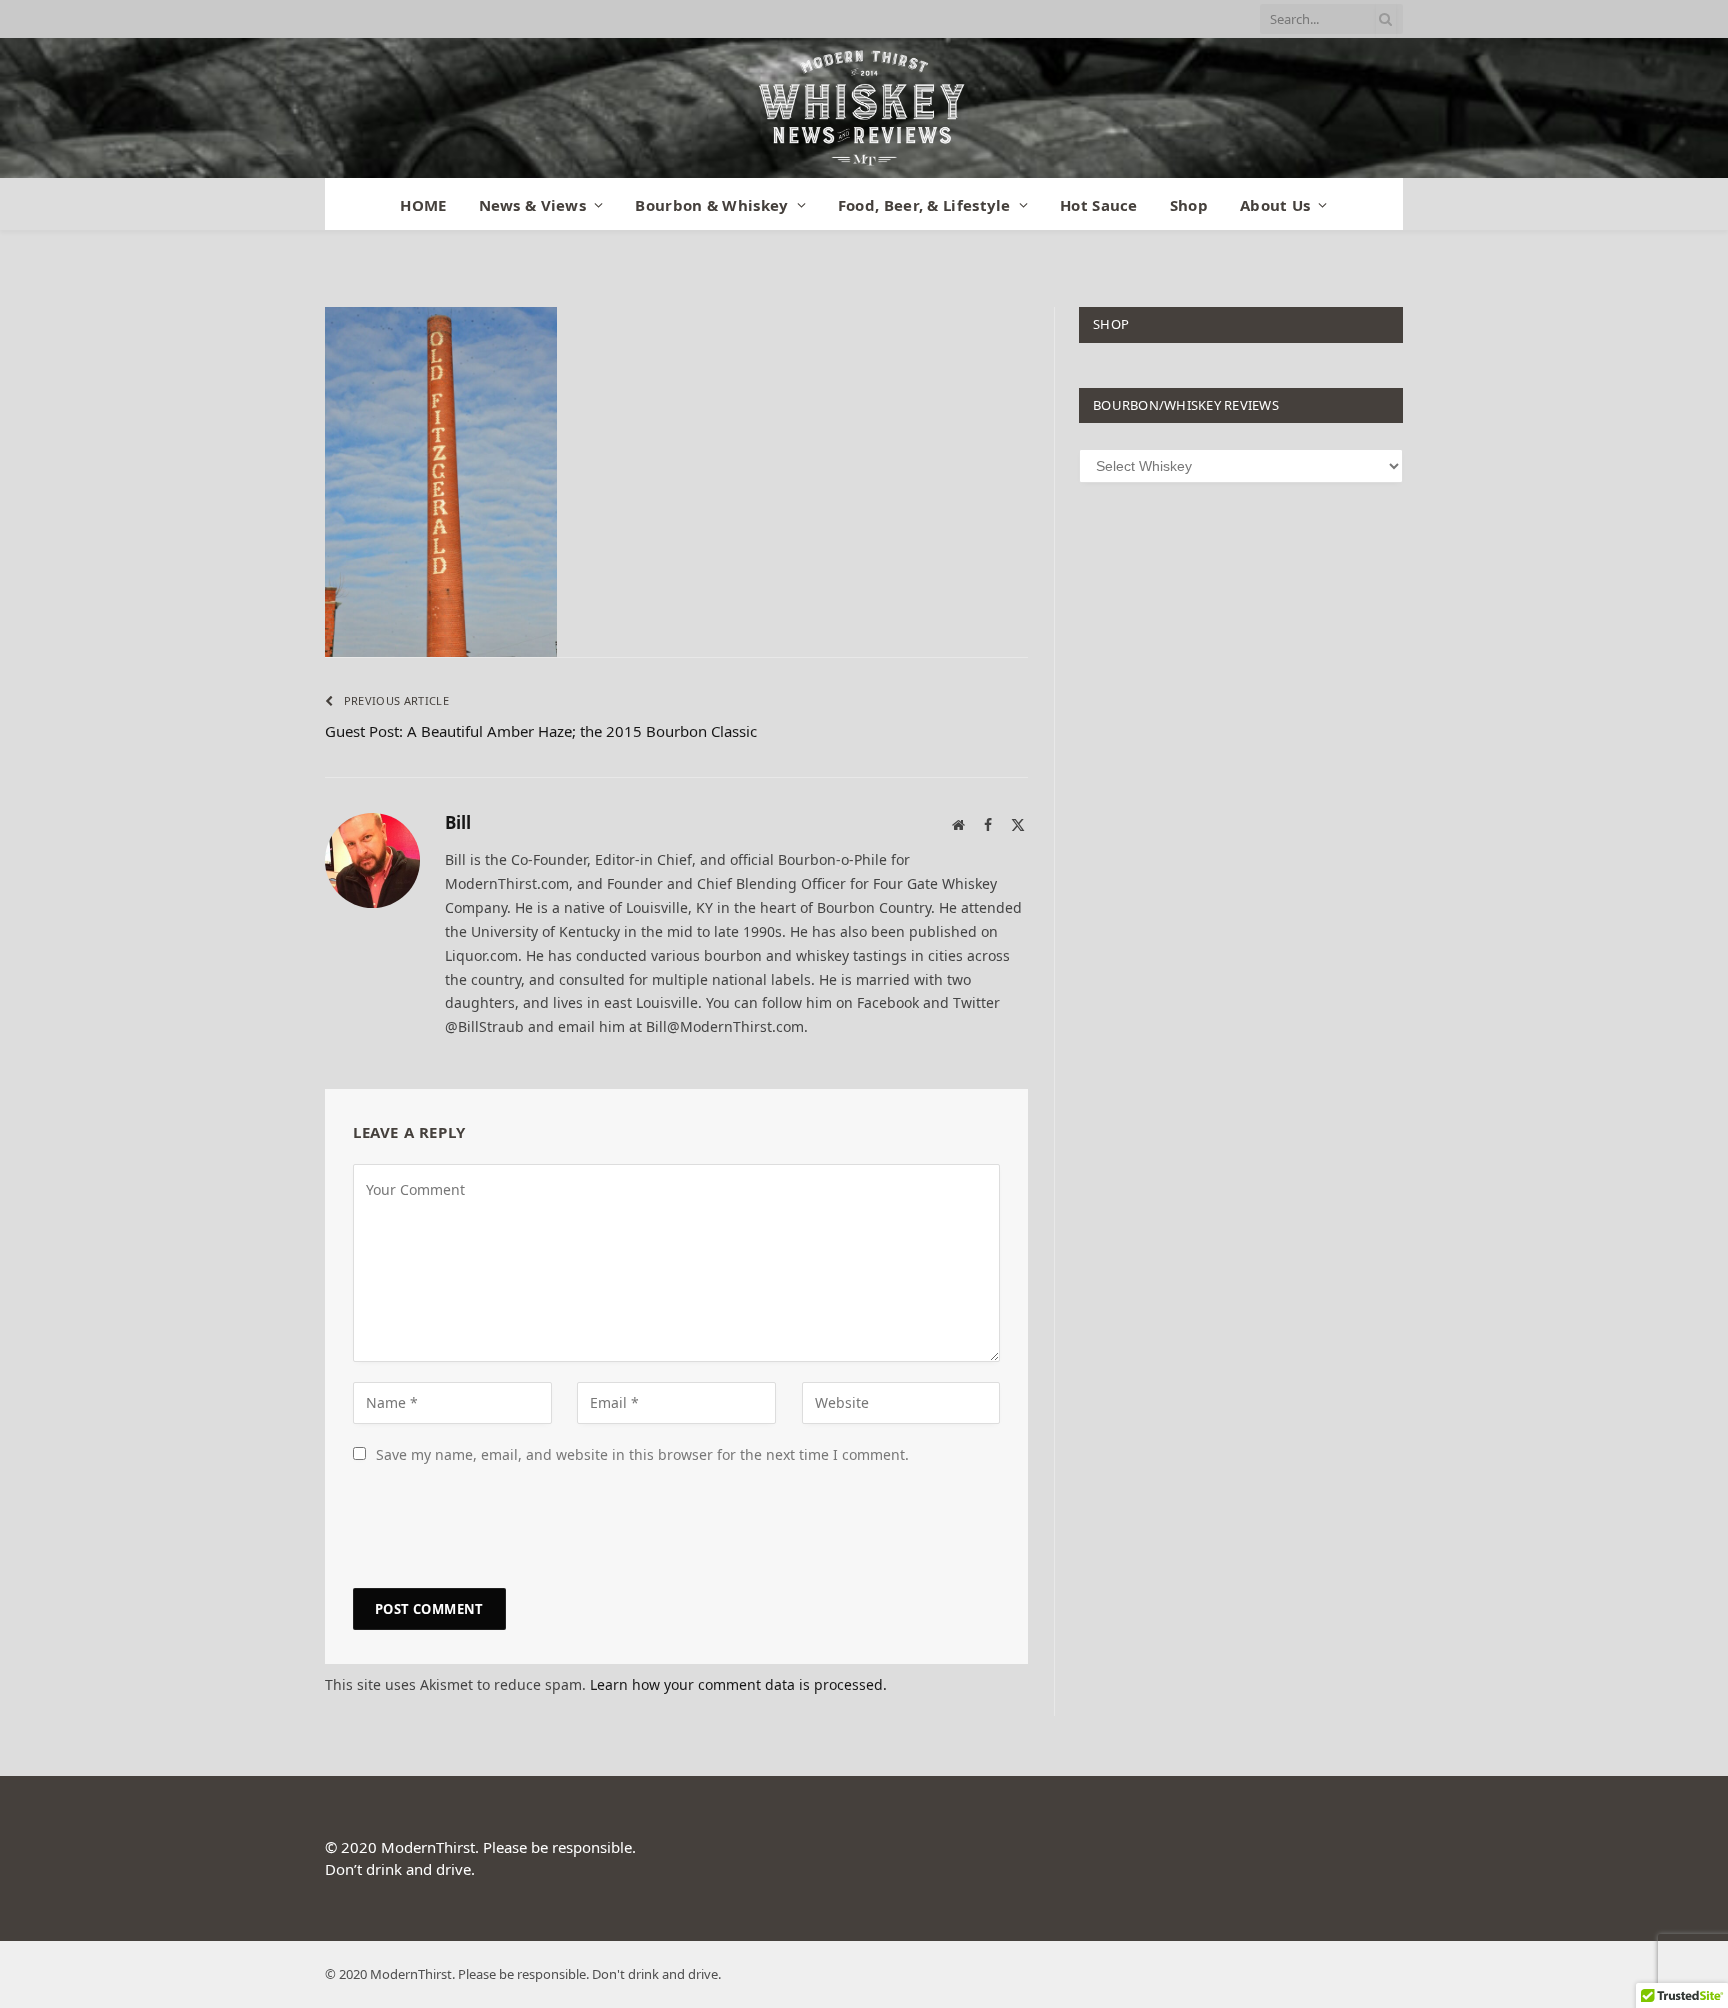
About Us (1275, 205)
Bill (458, 823)
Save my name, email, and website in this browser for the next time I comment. (642, 1454)
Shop (1189, 205)
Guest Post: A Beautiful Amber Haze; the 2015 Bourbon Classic (541, 731)
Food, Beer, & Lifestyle (924, 205)
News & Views (533, 205)
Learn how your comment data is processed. (738, 1684)
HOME (423, 205)
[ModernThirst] (864, 108)
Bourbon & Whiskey (711, 205)
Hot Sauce (1099, 205)
